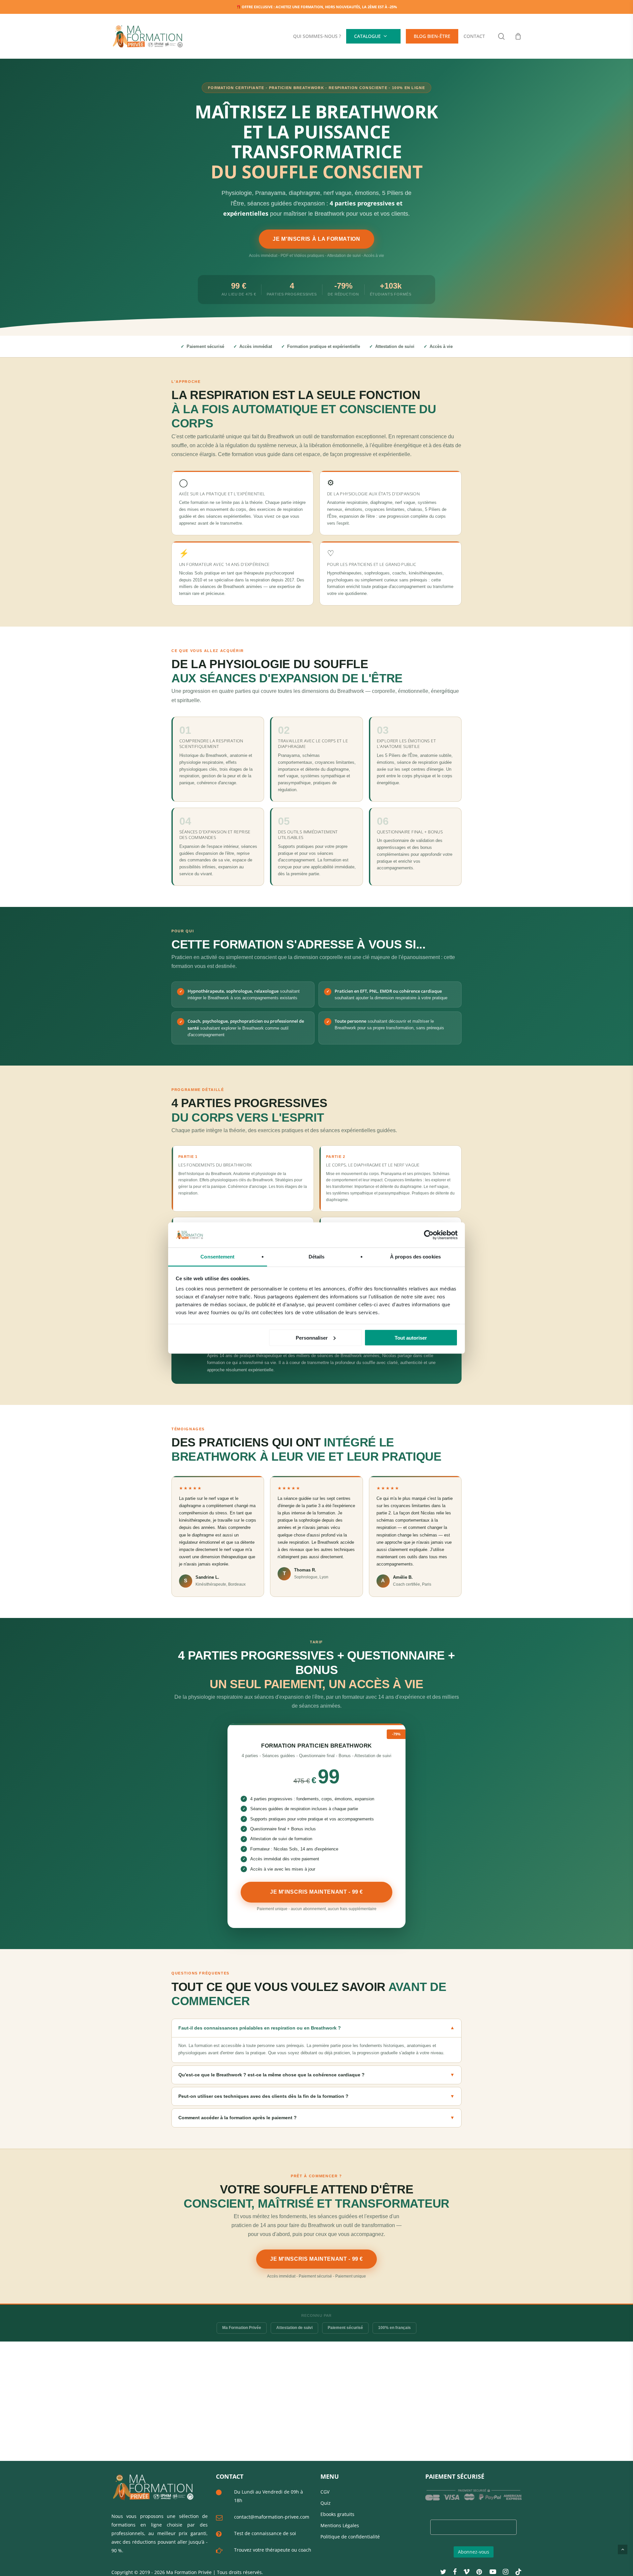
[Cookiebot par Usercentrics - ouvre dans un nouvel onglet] (429, 1235)
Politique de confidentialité (350, 2537)
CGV (325, 2492)
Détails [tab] (317, 1257)
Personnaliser (312, 1337)
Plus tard (363, 43)
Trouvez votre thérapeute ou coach (273, 2550)
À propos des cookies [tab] (415, 1257)
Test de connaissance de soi (265, 2533)
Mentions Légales (340, 2525)
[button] (316, 2041)
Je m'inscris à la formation (316, 239)
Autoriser (396, 43)
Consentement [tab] (217, 1257)
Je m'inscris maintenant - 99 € (316, 1892)
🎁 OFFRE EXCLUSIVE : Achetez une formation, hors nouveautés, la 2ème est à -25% (316, 7)
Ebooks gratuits (337, 2514)
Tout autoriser (411, 1337)
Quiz (326, 2503)
